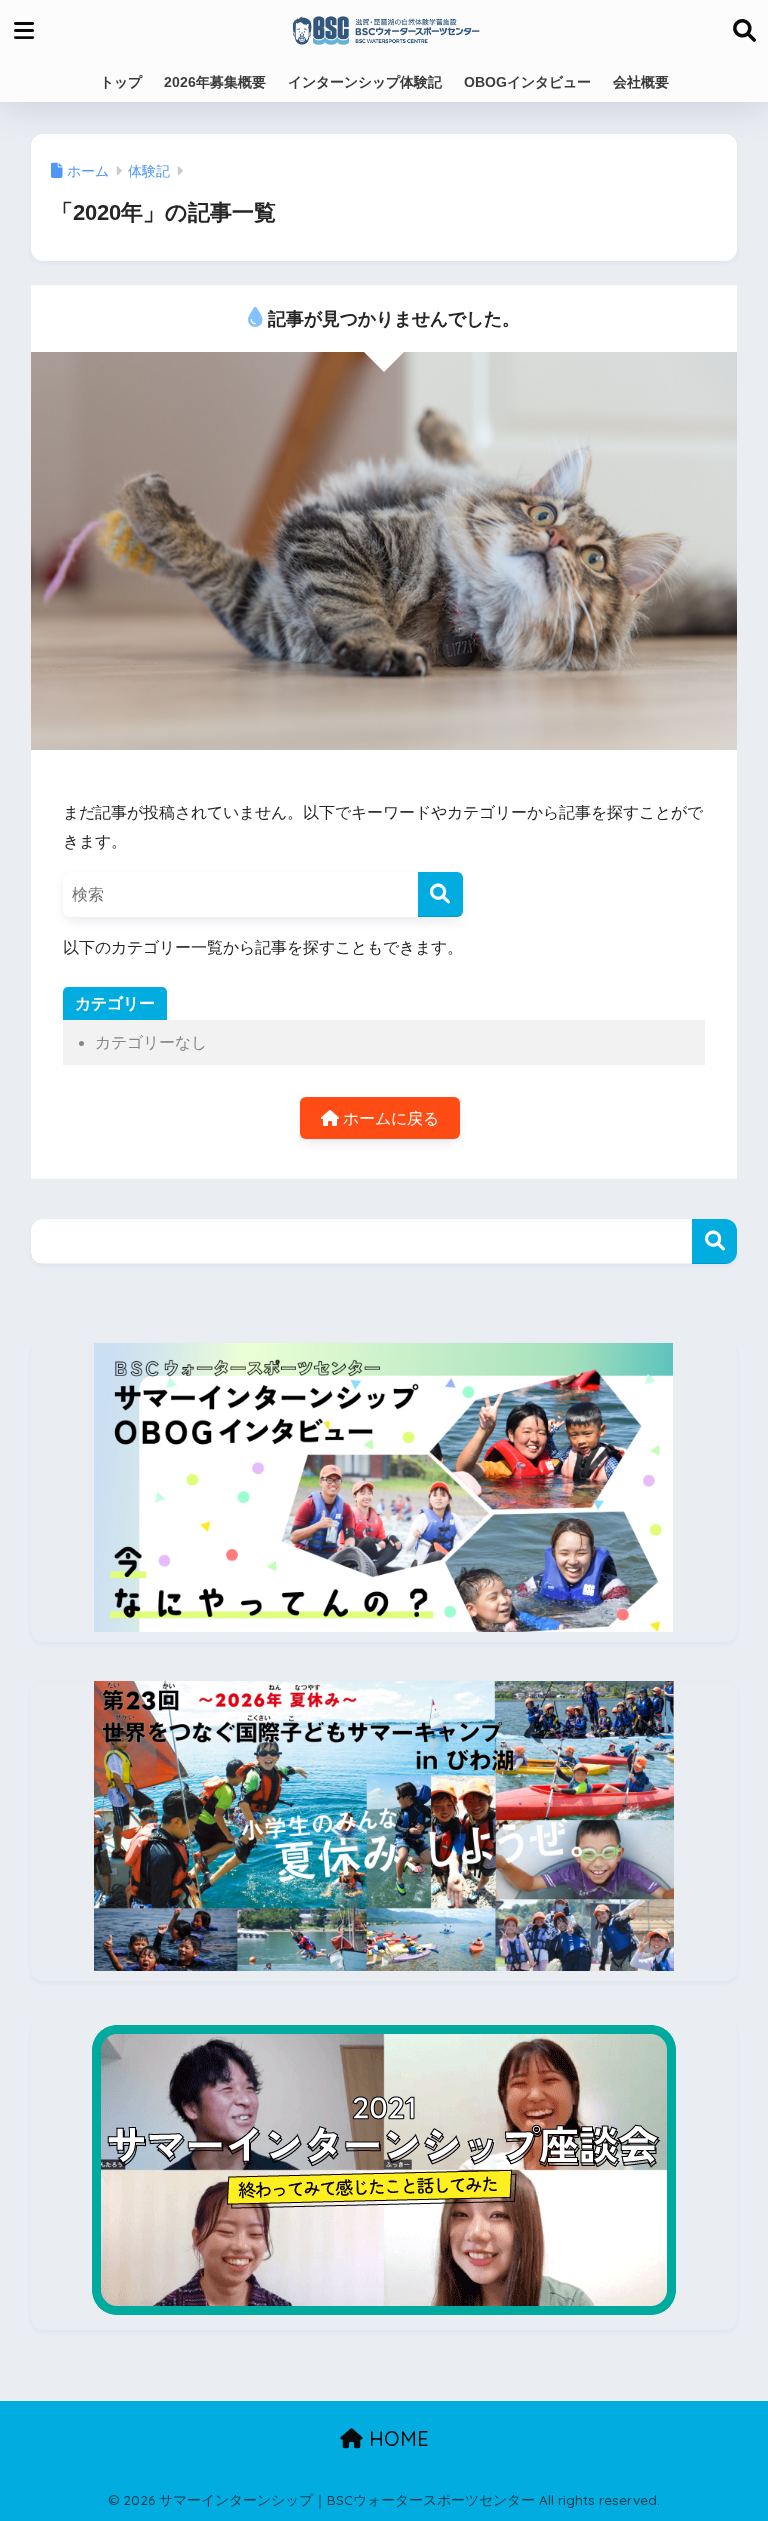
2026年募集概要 (215, 82)
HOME (396, 2438)
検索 (714, 1241)
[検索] (440, 894)
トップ (121, 82)
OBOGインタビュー (527, 82)
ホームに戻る (389, 1118)
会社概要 (641, 82)
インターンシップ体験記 (365, 82)
